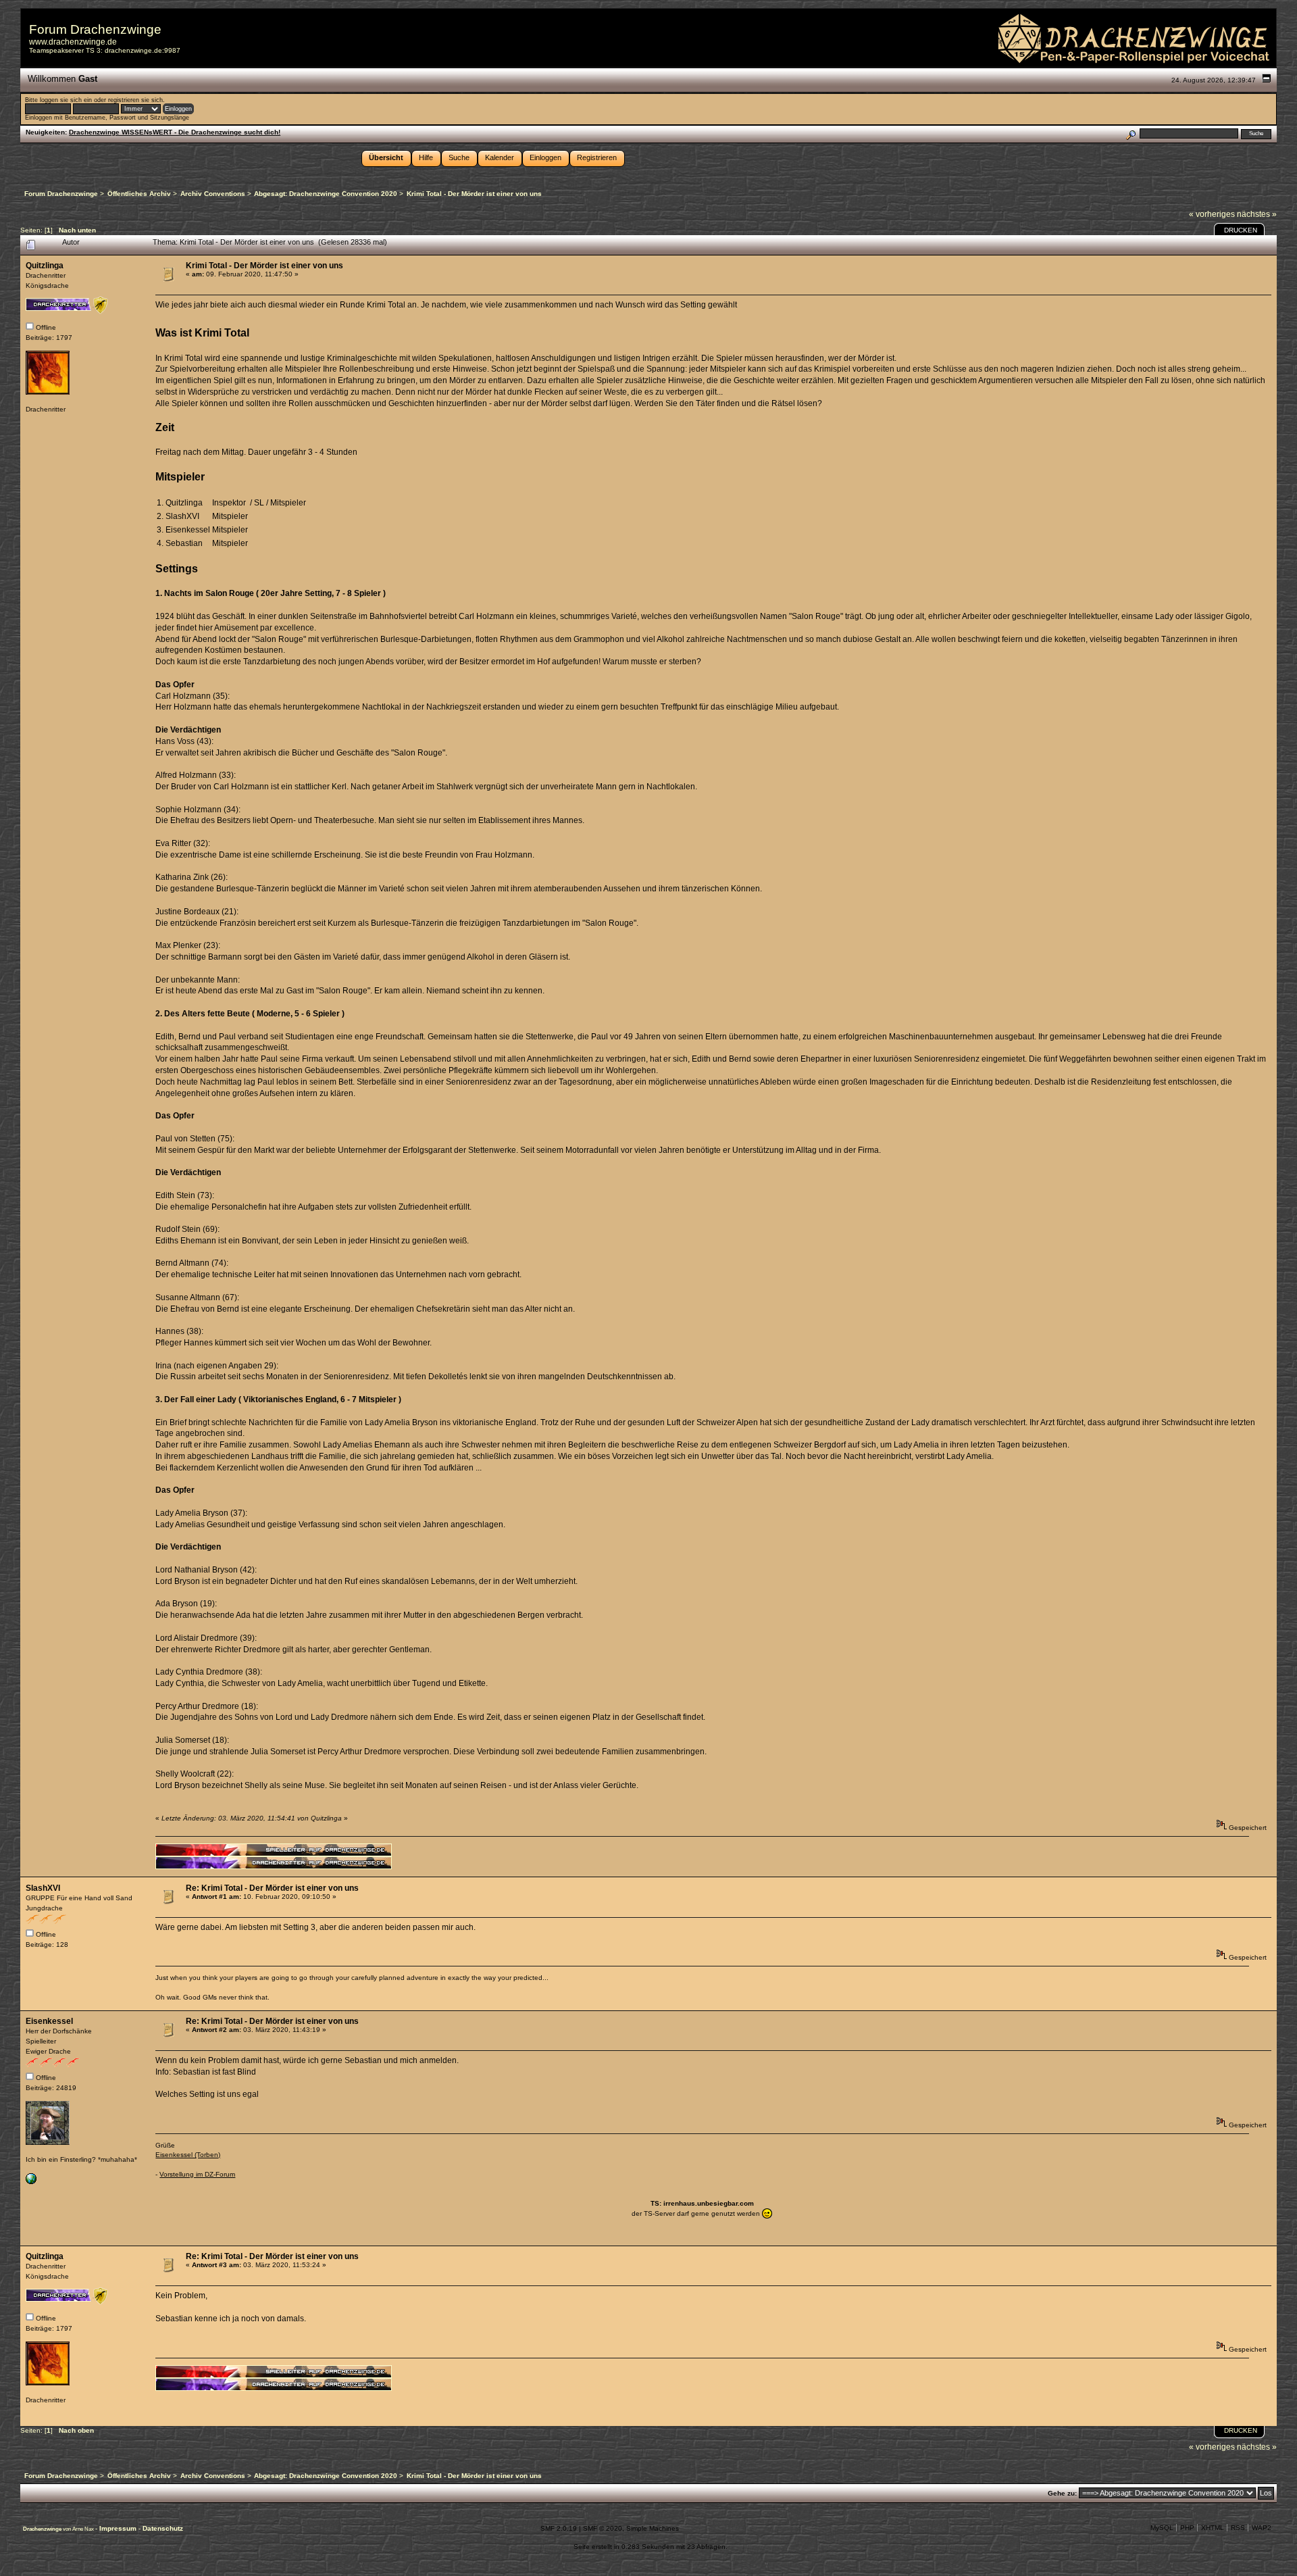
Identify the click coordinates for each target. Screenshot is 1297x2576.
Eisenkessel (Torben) (188, 2155)
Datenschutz (163, 2528)
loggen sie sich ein (66, 100)
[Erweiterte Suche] (1130, 133)
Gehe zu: (1062, 2493)
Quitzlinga (45, 266)
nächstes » (1257, 214)
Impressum (119, 2528)
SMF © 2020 (603, 2528)
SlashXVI (43, 1888)
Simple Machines (653, 2528)
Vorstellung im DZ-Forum (197, 2174)
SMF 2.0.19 (559, 2528)
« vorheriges (1212, 214)
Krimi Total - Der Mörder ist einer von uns (264, 266)
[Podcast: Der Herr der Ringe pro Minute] (31, 2182)
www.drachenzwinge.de (73, 42)
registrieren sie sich (135, 100)
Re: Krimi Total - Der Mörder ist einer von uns (272, 1888)
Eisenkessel (49, 2021)
